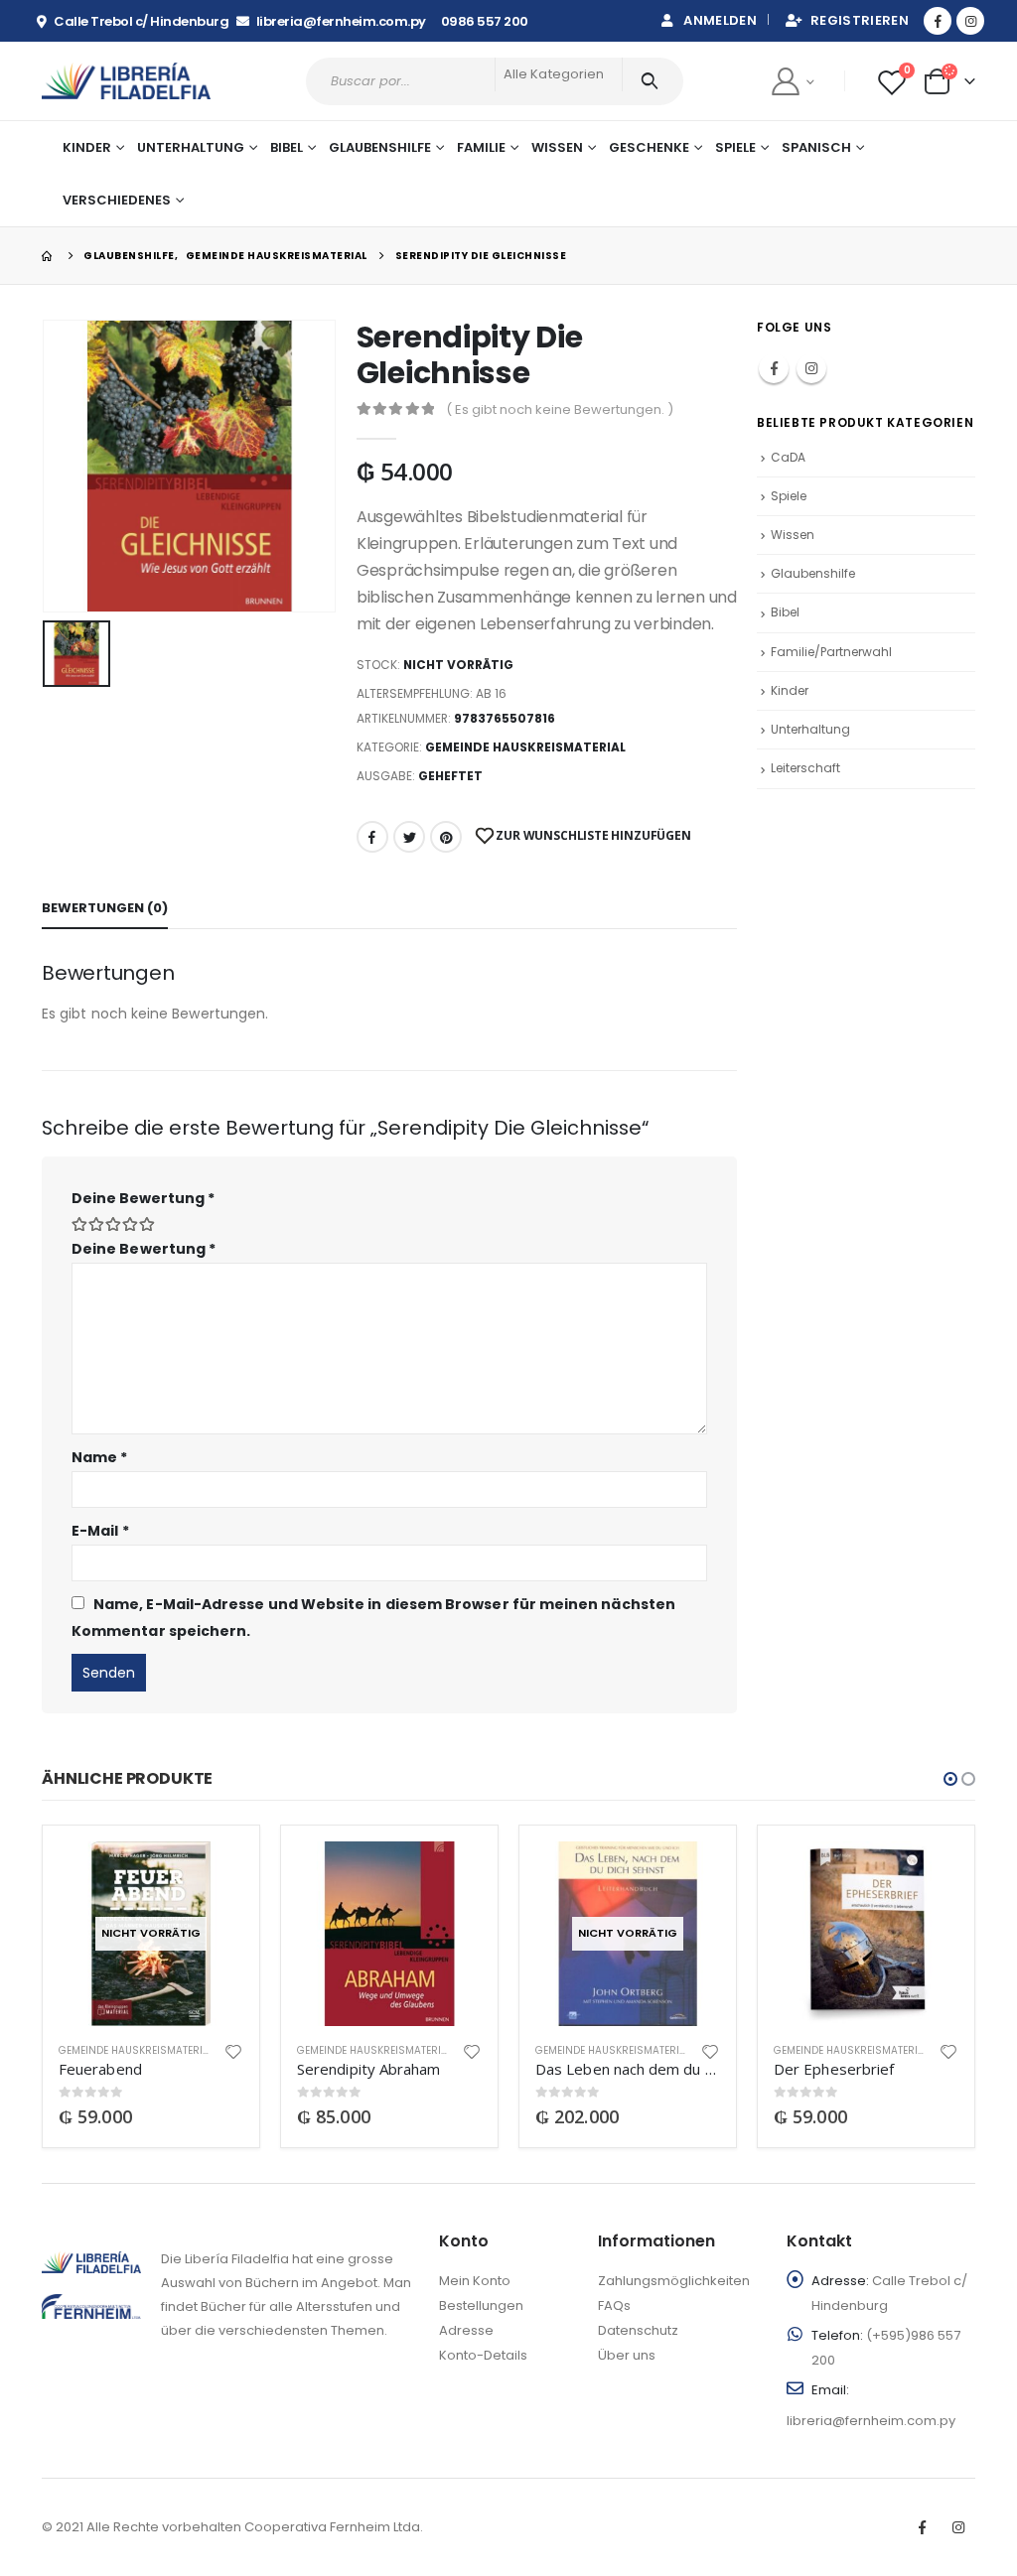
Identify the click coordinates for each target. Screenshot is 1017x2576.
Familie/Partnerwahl (831, 652)
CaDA (788, 457)
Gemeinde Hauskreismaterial (525, 747)
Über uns (627, 2355)
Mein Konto (475, 2281)
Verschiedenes (117, 200)
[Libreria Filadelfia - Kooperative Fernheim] (126, 80)
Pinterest (446, 837)
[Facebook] (938, 21)
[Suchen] (653, 81)
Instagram (811, 368)
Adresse (466, 2330)
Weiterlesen (211, 1874)
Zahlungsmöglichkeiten (674, 2281)
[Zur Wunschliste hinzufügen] (233, 2050)
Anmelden (720, 20)
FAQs (614, 2305)
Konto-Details (483, 2355)
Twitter (409, 837)
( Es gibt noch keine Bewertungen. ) (560, 409)
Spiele (735, 147)
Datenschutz (638, 2330)
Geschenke (649, 147)
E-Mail (100, 1531)
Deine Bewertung (143, 1198)
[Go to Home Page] (49, 256)
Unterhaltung (810, 729)
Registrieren (860, 20)
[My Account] (792, 81)
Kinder (790, 690)
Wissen (793, 535)
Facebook (372, 837)
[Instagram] (970, 21)
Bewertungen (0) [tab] (105, 908)
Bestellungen (481, 2305)
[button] (950, 1779)
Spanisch (816, 147)
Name (99, 1457)
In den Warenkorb (449, 1874)
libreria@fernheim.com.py (871, 2421)
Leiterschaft (805, 768)
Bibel (785, 612)
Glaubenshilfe (380, 147)
